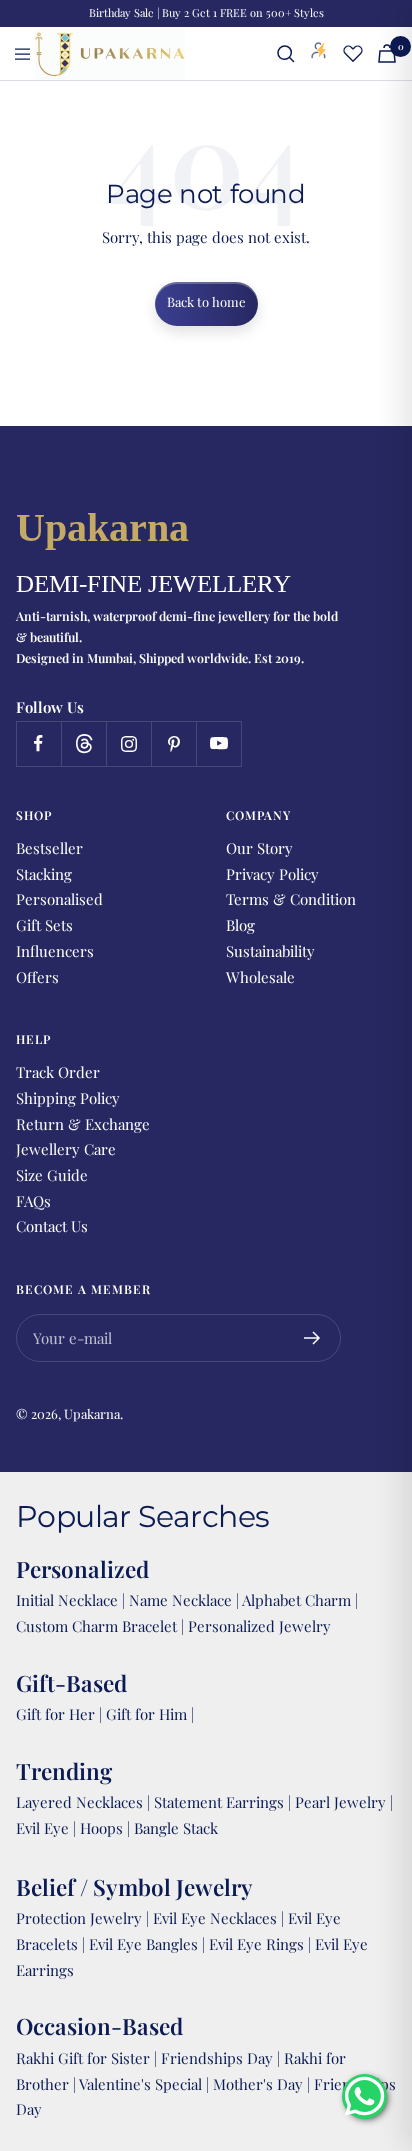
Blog (240, 925)
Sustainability (270, 951)
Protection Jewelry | (84, 1918)
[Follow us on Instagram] (128, 743)
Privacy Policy (272, 874)
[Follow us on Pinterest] (173, 743)
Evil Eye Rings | (262, 1944)
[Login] (319, 54)
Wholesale (260, 977)
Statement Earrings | (224, 1802)
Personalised (59, 899)
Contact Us (52, 1226)
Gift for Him (146, 1714)
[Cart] (387, 53)
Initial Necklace (67, 1600)
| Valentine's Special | (143, 2084)
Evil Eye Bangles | (149, 1944)
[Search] (286, 54)
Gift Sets (44, 925)
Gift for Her (55, 1714)
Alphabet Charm (296, 1600)
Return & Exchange (83, 1124)
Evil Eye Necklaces (215, 1918)
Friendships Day (219, 2058)
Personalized (82, 1569)
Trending (64, 1771)
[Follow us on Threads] (83, 743)
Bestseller (49, 848)
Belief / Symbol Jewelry (134, 1887)
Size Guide (52, 1175)
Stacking (44, 874)
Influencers (55, 951)
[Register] (312, 1338)
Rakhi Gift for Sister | (86, 2058)
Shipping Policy (68, 1098)
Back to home (206, 301)
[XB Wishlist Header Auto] (353, 53)
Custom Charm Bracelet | (102, 1626)
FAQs (33, 1201)
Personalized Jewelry (259, 1626)
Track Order (58, 1072)
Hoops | (107, 1828)
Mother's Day (260, 2084)
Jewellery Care (66, 1149)
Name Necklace (178, 1600)
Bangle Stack (176, 1828)
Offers (37, 977)
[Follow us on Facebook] (38, 743)
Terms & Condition (291, 899)
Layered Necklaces (79, 1802)
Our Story (259, 848)
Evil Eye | (48, 1828)
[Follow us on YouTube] (218, 743)
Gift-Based (71, 1683)
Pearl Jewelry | (344, 1802)
